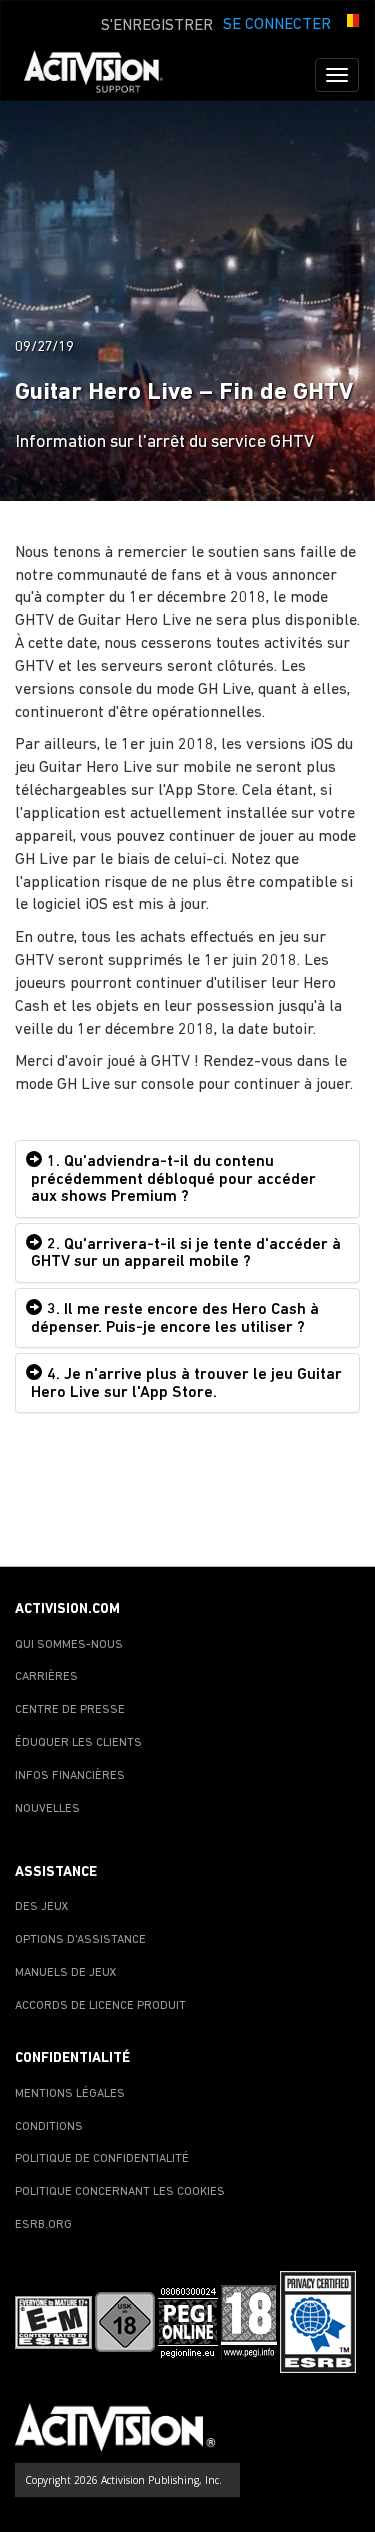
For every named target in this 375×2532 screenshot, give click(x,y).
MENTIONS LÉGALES (70, 2094)
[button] (350, 23)
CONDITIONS (49, 2127)
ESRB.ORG (43, 2225)
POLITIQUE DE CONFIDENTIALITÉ (102, 2159)
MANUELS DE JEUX (66, 1973)
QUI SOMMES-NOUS (69, 1645)
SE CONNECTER (277, 25)
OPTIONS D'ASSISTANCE (80, 1940)
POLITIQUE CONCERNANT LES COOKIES (120, 2192)
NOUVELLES (47, 1809)
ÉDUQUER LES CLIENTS (78, 1743)
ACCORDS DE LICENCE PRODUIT (100, 2006)
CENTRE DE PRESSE (70, 1710)
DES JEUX (42, 1907)
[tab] (187, 1179)
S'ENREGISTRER (157, 26)
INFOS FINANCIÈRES (70, 1776)
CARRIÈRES (46, 1677)
